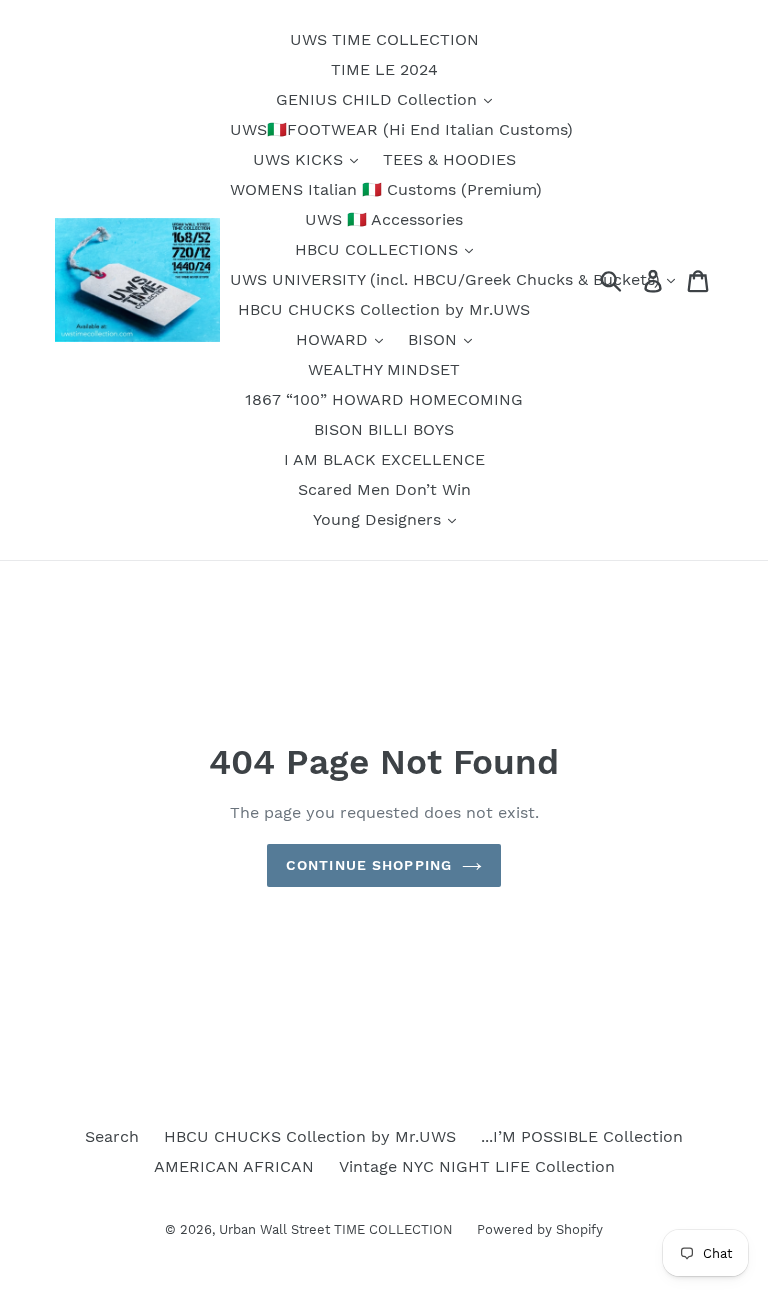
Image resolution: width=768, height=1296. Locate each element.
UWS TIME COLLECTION (384, 39)
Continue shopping (369, 865)
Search (112, 1136)
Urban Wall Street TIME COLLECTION (338, 1229)
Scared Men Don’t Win (384, 489)
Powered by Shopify (540, 1229)
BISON (435, 339)
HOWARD (334, 339)
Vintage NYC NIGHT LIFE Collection (477, 1166)
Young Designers (379, 519)
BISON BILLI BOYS (384, 429)
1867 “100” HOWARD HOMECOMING (384, 399)
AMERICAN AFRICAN (234, 1166)
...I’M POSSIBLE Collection (582, 1136)
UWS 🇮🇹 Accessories (384, 219)
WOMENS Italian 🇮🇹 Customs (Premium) (386, 189)
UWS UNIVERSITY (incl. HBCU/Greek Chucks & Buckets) (447, 279)
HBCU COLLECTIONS (379, 249)
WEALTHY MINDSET (384, 369)
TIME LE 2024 (384, 69)
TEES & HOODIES (449, 159)
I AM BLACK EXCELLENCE (384, 459)
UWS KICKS (300, 159)
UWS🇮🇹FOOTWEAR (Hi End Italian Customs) (401, 129)
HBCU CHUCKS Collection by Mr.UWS (384, 309)
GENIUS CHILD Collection (379, 99)
